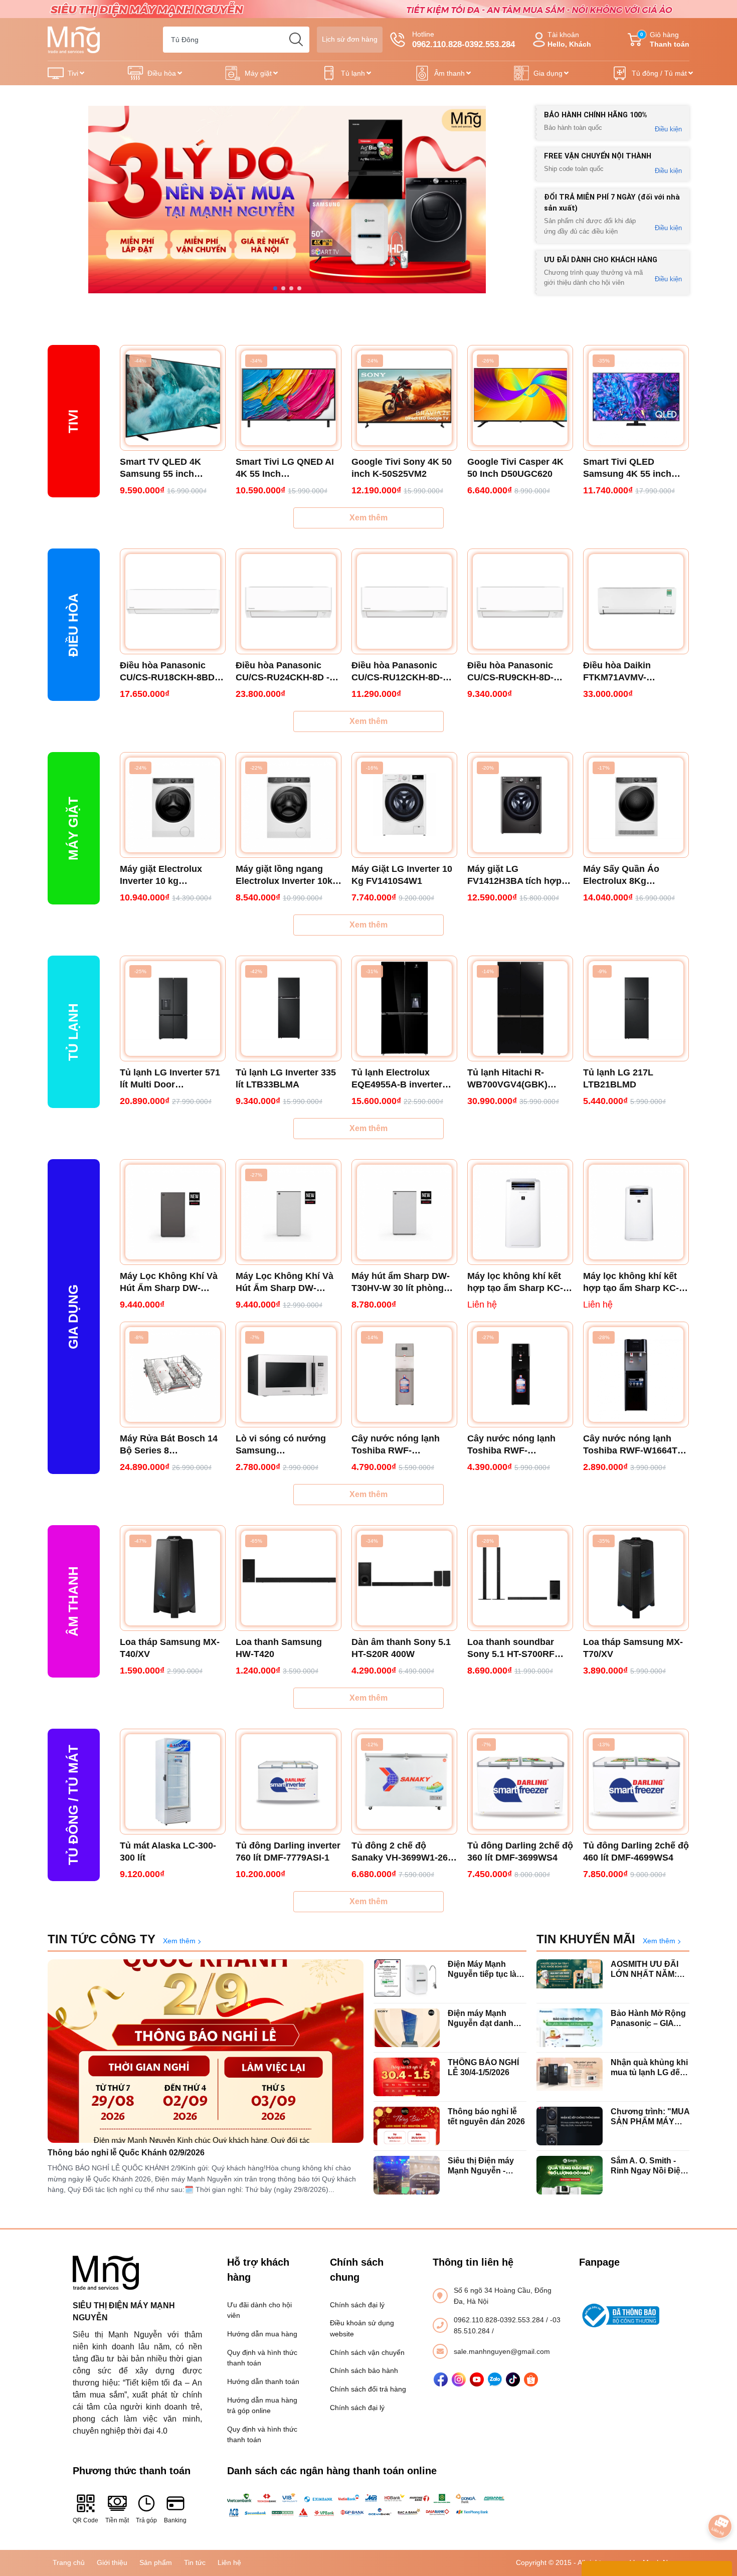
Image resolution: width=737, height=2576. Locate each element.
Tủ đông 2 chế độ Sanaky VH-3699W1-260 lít (402, 1852)
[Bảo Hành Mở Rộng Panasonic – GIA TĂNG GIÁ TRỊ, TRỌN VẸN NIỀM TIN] (570, 2028)
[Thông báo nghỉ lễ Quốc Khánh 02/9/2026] (206, 2051)
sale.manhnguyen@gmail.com (502, 2351)
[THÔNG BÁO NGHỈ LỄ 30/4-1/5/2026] (407, 2077)
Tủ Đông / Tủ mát (73, 1805)
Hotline (464, 40)
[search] (296, 40)
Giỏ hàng (665, 39)
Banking (175, 2520)
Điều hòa (162, 73)
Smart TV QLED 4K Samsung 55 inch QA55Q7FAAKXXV (160, 468)
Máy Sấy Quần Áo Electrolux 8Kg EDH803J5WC (621, 875)
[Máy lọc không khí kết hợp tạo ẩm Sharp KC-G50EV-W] (520, 1212)
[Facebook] (441, 2379)
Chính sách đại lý (357, 2305)
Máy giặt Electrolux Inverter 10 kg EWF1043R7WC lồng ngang (164, 875)
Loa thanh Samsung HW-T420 (279, 1648)
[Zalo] (495, 2379)
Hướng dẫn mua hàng (262, 2334)
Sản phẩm (156, 2562)
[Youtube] (477, 2379)
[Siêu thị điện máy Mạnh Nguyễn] (368, 9)
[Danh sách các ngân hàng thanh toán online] (369, 2505)
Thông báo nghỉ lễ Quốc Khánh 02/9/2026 (126, 2153)
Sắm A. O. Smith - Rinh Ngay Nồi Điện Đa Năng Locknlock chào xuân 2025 (648, 2166)
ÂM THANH (73, 1601)
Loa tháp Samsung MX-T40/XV (170, 1648)
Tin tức (195, 2562)
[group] (287, 200)
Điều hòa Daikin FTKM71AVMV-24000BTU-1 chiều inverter (622, 672)
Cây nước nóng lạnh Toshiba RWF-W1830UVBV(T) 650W (397, 1445)
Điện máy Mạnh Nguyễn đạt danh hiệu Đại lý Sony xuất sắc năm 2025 (483, 2018)
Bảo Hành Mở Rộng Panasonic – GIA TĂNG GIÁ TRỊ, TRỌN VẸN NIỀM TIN (648, 2018)
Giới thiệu (112, 2562)
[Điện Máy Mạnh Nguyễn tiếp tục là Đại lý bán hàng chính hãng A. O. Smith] (407, 1979)
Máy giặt (258, 73)
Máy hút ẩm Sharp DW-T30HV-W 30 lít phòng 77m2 (401, 1282)
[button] (275, 288)
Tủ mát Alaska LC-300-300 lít (168, 1852)
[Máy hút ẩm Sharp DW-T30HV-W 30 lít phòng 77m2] (404, 1212)
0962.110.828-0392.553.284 (500, 2320)
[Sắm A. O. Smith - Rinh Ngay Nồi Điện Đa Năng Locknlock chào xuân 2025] (570, 2175)
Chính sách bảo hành (364, 2370)
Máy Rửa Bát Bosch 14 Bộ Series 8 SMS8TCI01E (169, 1445)
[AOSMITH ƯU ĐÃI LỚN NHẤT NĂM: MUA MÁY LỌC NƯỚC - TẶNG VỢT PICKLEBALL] (570, 1979)
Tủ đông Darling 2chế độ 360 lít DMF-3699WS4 (520, 1852)
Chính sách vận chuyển (367, 2352)
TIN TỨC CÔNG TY (102, 1939)
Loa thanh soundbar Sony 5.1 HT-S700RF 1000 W (511, 1648)
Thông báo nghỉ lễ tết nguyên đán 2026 (486, 2116)
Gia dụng (548, 73)
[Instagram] (459, 2379)
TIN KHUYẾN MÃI (586, 1939)
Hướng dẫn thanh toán (263, 2381)
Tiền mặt (117, 2520)
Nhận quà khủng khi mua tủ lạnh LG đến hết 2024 (649, 2067)
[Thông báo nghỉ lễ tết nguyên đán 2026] (407, 2126)
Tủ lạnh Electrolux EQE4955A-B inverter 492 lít (397, 1079)
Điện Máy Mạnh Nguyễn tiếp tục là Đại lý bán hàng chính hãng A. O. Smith (482, 1969)
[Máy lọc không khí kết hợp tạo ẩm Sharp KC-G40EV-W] (636, 1212)
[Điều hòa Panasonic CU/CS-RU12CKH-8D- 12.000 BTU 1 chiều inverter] (404, 601)
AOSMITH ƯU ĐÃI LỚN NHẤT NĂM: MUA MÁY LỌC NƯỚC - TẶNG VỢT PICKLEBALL (648, 1969)
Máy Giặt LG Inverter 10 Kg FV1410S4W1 (402, 875)
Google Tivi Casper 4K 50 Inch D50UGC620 (515, 468)
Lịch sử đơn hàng (350, 39)
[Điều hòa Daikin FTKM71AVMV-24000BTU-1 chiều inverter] (636, 601)
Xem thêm (368, 518)
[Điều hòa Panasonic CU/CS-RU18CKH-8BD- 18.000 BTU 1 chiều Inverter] (173, 601)
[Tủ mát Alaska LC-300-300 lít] (173, 1782)
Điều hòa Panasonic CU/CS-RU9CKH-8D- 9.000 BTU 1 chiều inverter (510, 672)
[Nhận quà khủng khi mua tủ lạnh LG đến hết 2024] (570, 2077)
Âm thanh (449, 73)
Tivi (73, 73)
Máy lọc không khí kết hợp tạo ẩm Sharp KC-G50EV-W (515, 1282)
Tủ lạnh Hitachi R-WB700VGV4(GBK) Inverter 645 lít (507, 1079)
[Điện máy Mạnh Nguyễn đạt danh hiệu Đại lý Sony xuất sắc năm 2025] (407, 2028)
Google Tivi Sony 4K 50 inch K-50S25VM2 (402, 468)
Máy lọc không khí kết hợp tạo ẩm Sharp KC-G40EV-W (631, 1282)
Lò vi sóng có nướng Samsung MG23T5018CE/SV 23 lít (286, 1445)
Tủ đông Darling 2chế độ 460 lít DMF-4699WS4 (636, 1852)
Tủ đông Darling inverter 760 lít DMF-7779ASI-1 (288, 1852)
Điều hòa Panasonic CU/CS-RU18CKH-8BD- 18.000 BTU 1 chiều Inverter (169, 672)
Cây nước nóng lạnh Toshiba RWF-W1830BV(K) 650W (511, 1445)
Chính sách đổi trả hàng (368, 2389)
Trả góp (146, 2520)
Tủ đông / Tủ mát (659, 73)
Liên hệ (229, 2562)
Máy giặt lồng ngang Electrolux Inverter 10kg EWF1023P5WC (287, 875)
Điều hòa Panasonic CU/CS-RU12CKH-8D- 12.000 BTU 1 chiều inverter (397, 672)
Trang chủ (69, 2562)
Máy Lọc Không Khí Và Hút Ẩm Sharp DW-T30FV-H (169, 1282)
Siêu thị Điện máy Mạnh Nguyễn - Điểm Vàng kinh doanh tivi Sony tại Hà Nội (483, 2166)
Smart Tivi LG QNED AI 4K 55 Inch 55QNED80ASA (285, 468)
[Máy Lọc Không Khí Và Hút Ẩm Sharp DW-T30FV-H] (173, 1212)
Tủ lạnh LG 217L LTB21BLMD (618, 1078)
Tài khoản (569, 39)
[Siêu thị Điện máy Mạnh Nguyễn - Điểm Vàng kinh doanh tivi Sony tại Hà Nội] (407, 2175)
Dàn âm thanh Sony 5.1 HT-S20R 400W (401, 1648)
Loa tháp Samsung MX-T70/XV (633, 1648)
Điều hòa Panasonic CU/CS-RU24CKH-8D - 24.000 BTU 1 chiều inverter (283, 672)
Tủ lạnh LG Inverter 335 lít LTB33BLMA (286, 1078)
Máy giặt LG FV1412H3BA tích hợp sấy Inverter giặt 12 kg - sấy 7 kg (517, 875)
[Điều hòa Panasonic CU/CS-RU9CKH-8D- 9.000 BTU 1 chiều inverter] (520, 601)
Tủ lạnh (353, 73)
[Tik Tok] (513, 2379)
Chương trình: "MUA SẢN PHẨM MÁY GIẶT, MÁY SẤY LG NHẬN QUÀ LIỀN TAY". (650, 2117)
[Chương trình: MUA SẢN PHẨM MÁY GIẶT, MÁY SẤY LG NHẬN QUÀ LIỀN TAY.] (570, 2126)
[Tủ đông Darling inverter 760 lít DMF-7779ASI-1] (289, 1782)
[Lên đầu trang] (720, 2498)
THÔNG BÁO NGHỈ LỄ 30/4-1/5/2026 (483, 2067)
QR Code (85, 2520)
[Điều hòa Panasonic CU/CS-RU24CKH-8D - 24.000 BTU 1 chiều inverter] (289, 601)
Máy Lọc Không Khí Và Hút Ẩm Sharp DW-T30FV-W (285, 1282)
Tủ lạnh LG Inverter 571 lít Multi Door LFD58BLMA (170, 1079)
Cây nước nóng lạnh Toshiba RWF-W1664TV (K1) (633, 1445)
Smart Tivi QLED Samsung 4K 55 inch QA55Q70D (627, 468)
